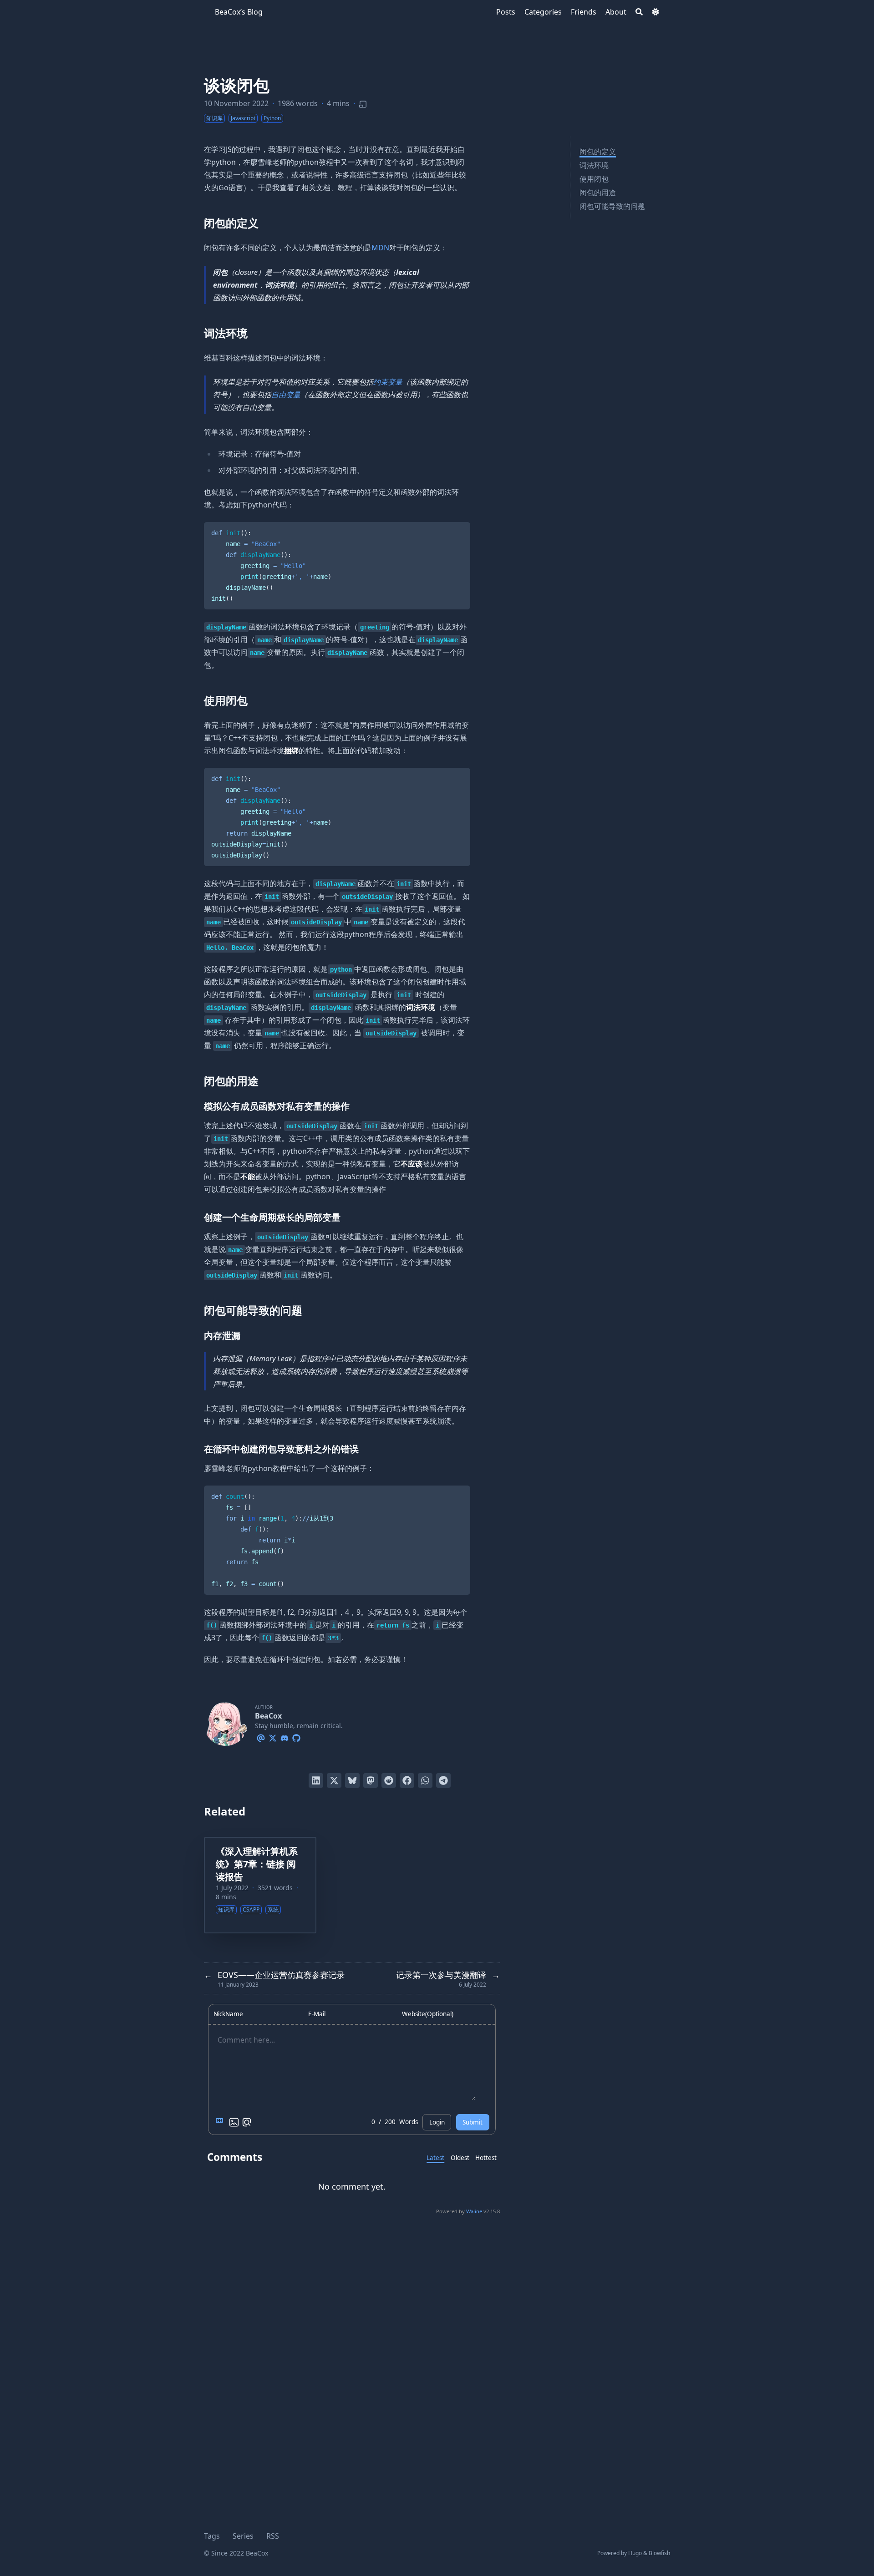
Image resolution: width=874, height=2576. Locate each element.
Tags (212, 2536)
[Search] (639, 12)
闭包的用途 (598, 193)
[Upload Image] (234, 2122)
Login (437, 2122)
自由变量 (286, 395)
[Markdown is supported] (221, 2122)
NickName (228, 2014)
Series (243, 2536)
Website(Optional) (428, 2014)
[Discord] (285, 1737)
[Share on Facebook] (407, 1780)
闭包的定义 (598, 152)
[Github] (296, 1737)
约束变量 (388, 382)
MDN (380, 248)
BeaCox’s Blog (239, 12)
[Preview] (247, 2122)
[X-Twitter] (273, 1737)
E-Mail (317, 2014)
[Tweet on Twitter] (334, 1780)
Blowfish (659, 2553)
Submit (473, 2122)
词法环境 (594, 165)
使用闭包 (594, 179)
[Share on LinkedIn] (316, 1780)
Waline (474, 2211)
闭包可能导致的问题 (612, 206)
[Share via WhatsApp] (425, 1780)
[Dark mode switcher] (655, 12)
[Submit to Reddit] (389, 1780)
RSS (273, 2536)
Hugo (635, 2553)
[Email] (261, 1737)
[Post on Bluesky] (352, 1780)
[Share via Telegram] (443, 1780)
